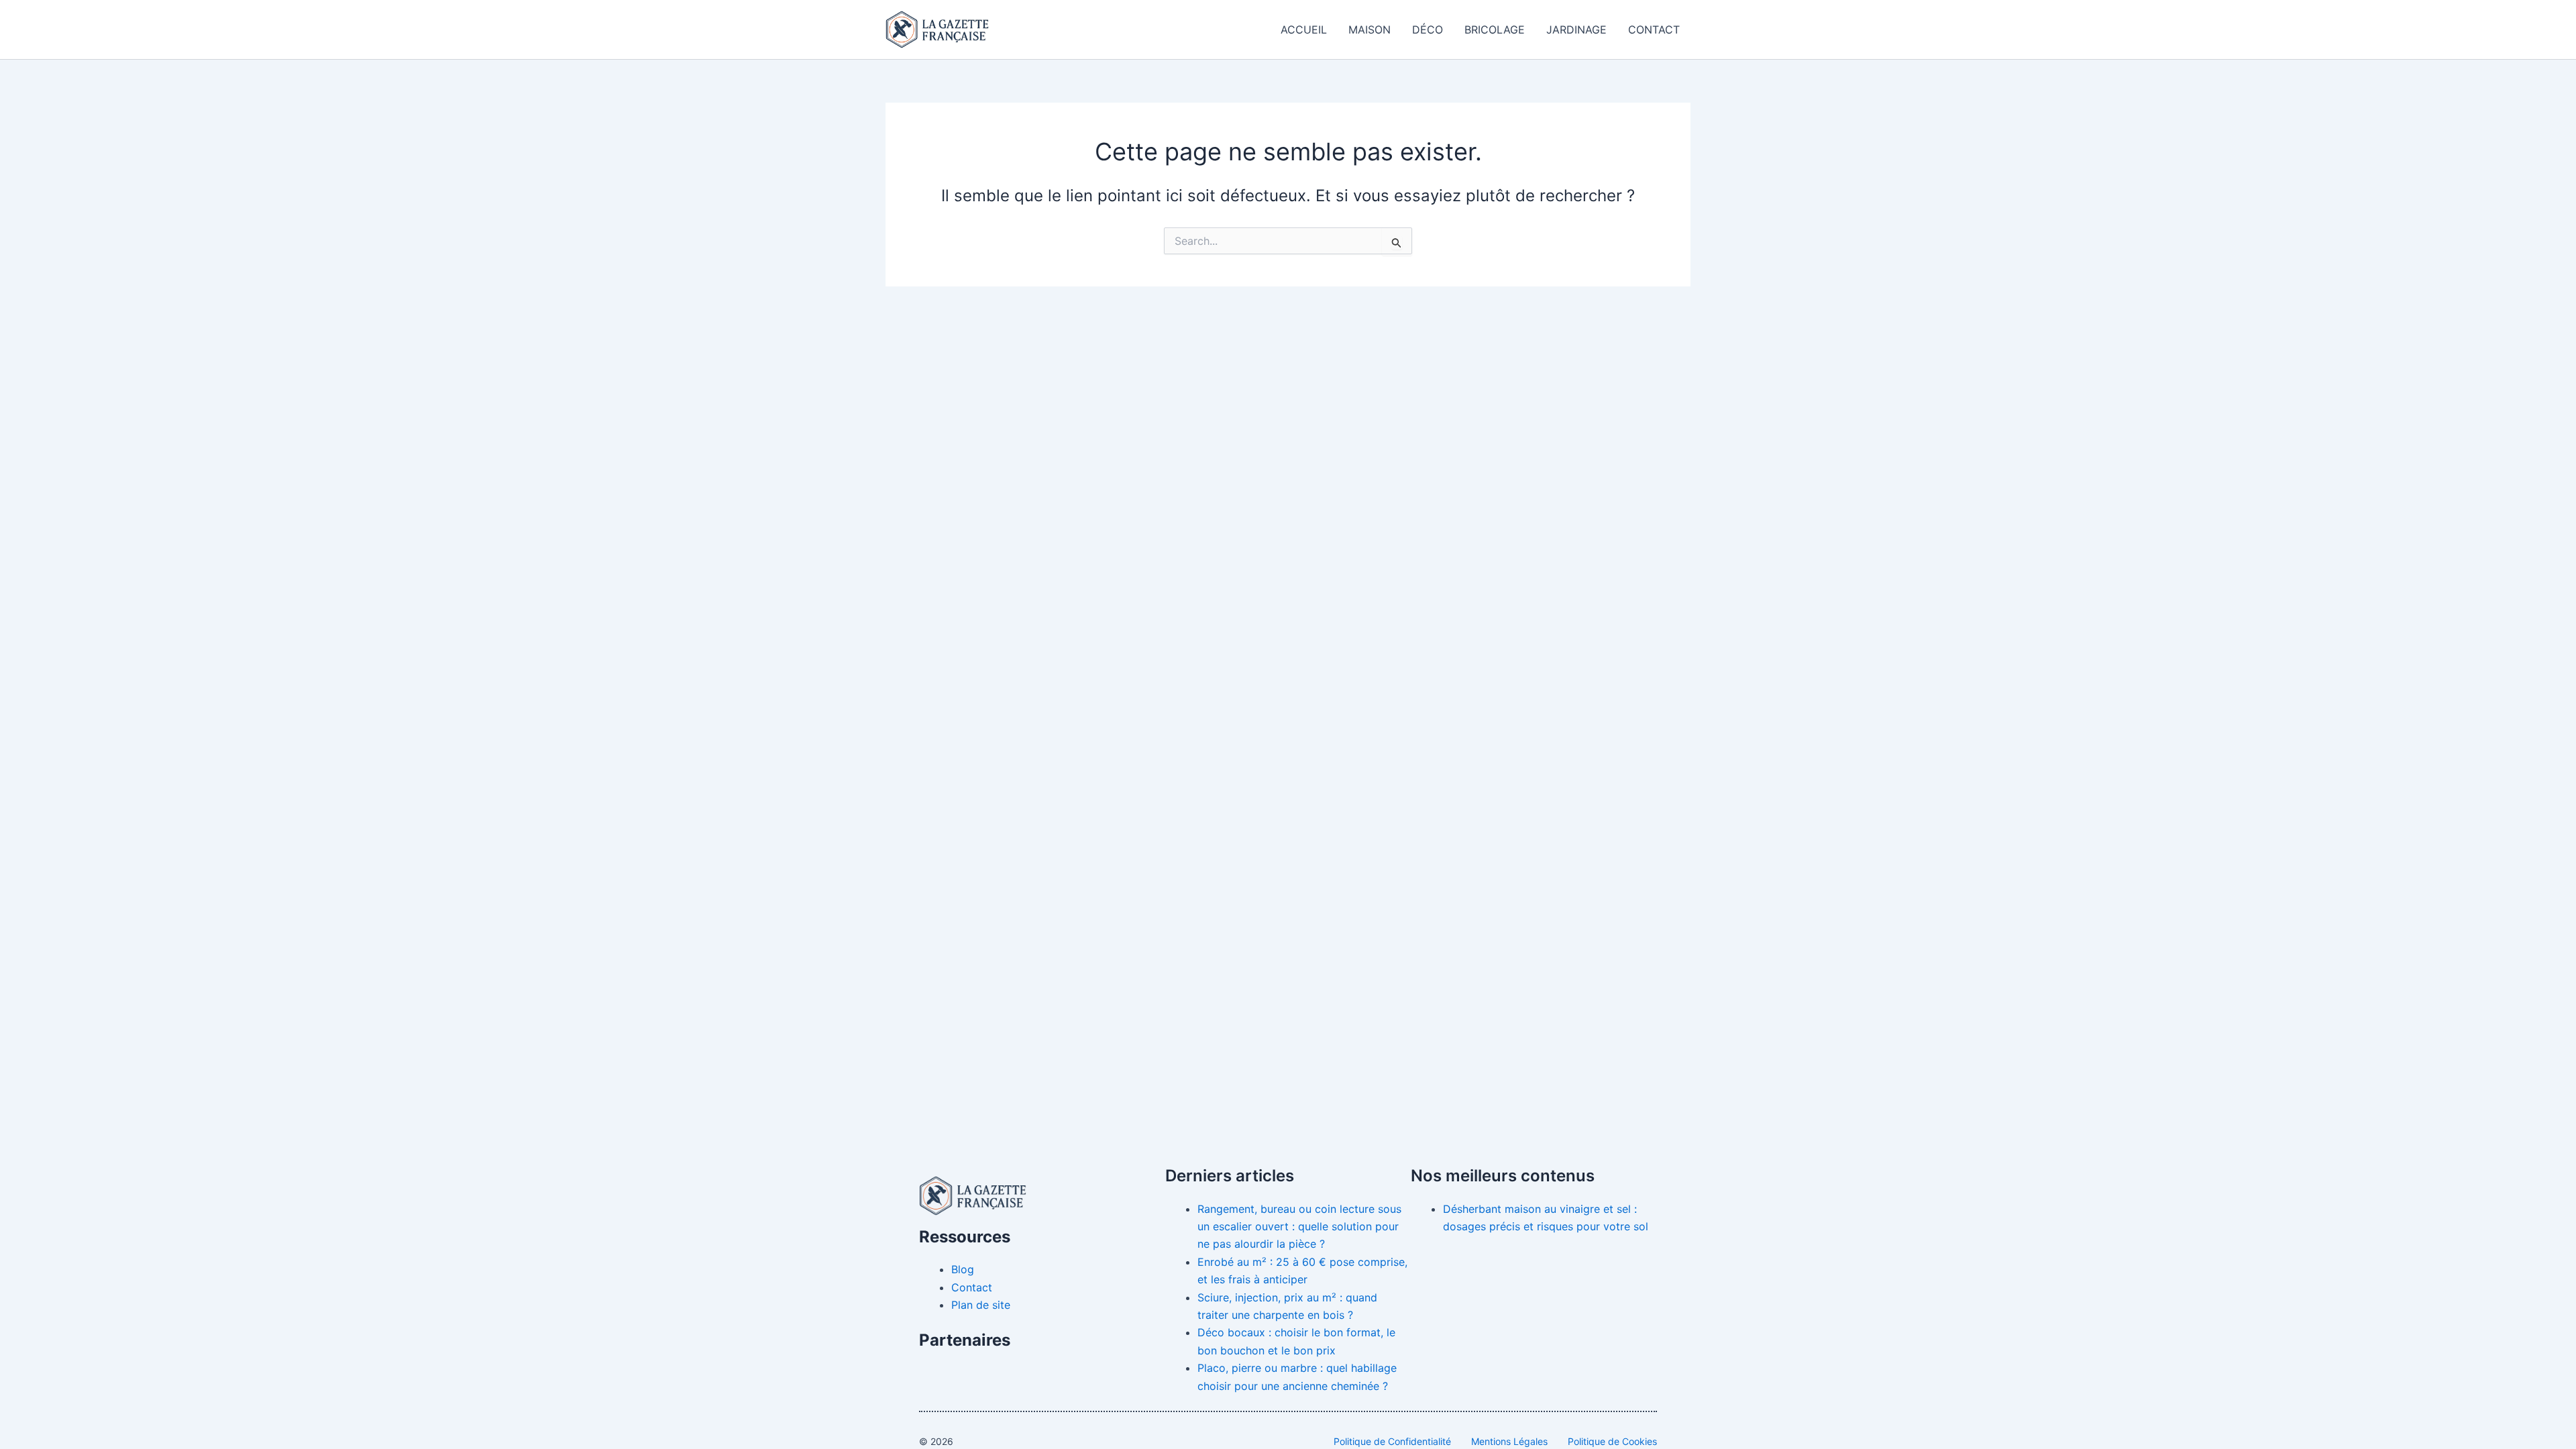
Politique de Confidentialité (1392, 1441)
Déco (1428, 30)
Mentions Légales (1509, 1441)
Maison (1370, 30)
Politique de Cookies (1612, 1441)
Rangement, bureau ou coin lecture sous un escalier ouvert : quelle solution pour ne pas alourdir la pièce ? (1299, 1227)
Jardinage (1576, 30)
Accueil (1304, 30)
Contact (1654, 30)
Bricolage (1495, 30)
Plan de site (981, 1305)
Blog (963, 1269)
